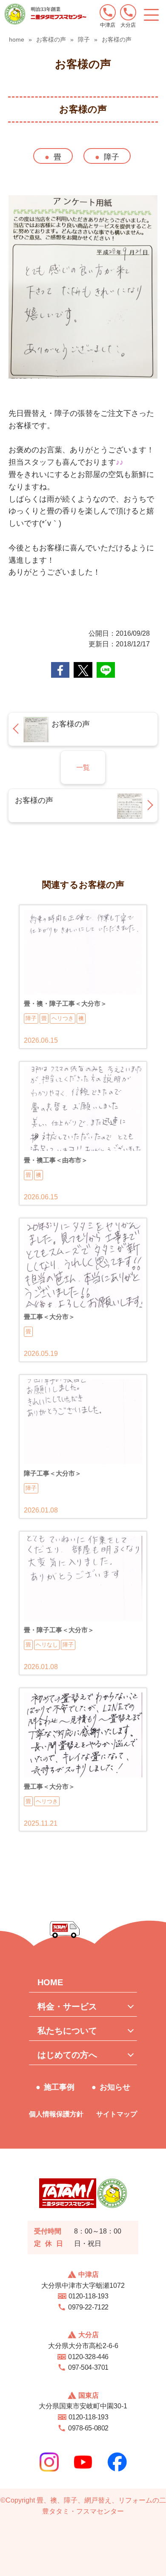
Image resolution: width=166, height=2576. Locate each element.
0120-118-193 (88, 2296)
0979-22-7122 (88, 2307)
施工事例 (59, 2087)
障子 (112, 157)
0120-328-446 (88, 2357)
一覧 (83, 767)
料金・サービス (67, 2006)
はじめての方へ (67, 2055)
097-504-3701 (88, 2367)
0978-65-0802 (88, 2428)
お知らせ (115, 2087)
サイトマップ (117, 2114)
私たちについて (67, 2031)
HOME (50, 1982)
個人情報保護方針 (56, 2114)
